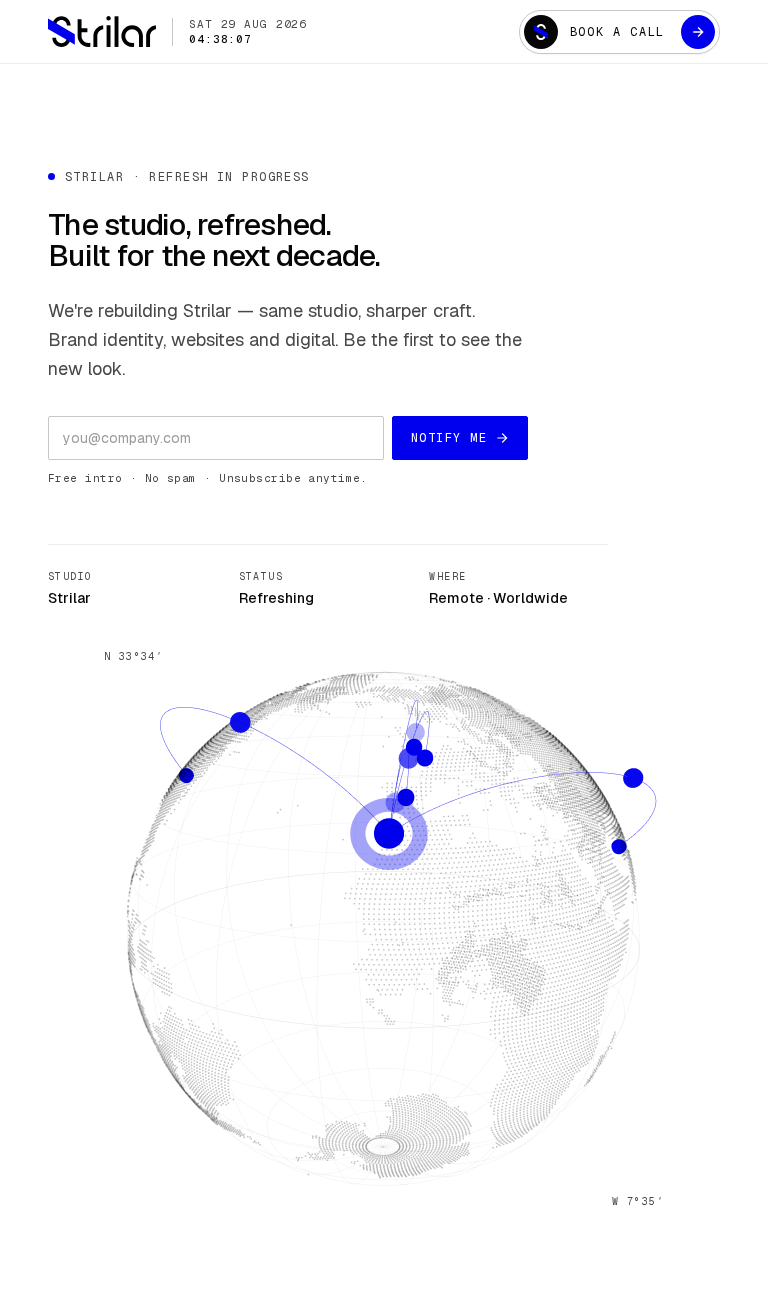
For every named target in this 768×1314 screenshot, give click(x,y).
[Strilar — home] (102, 31)
